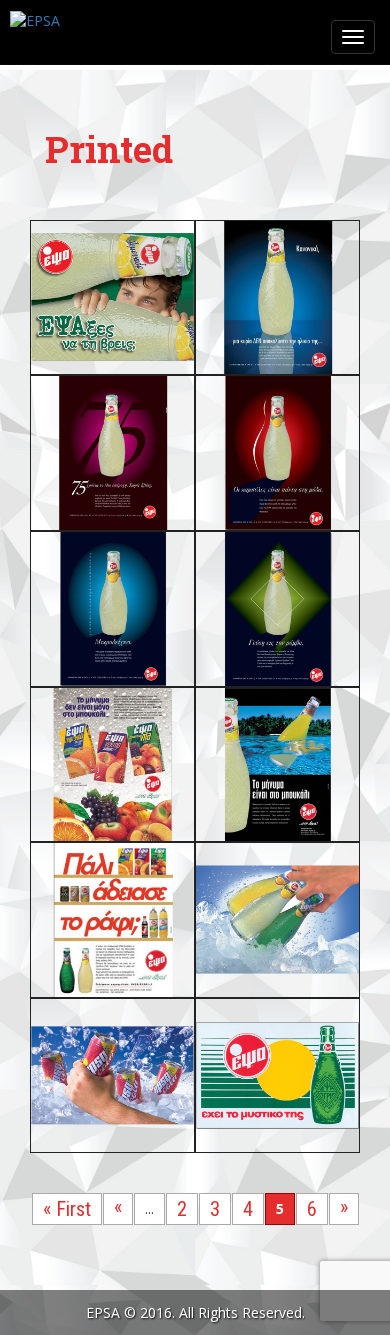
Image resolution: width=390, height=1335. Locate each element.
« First (67, 1209)
